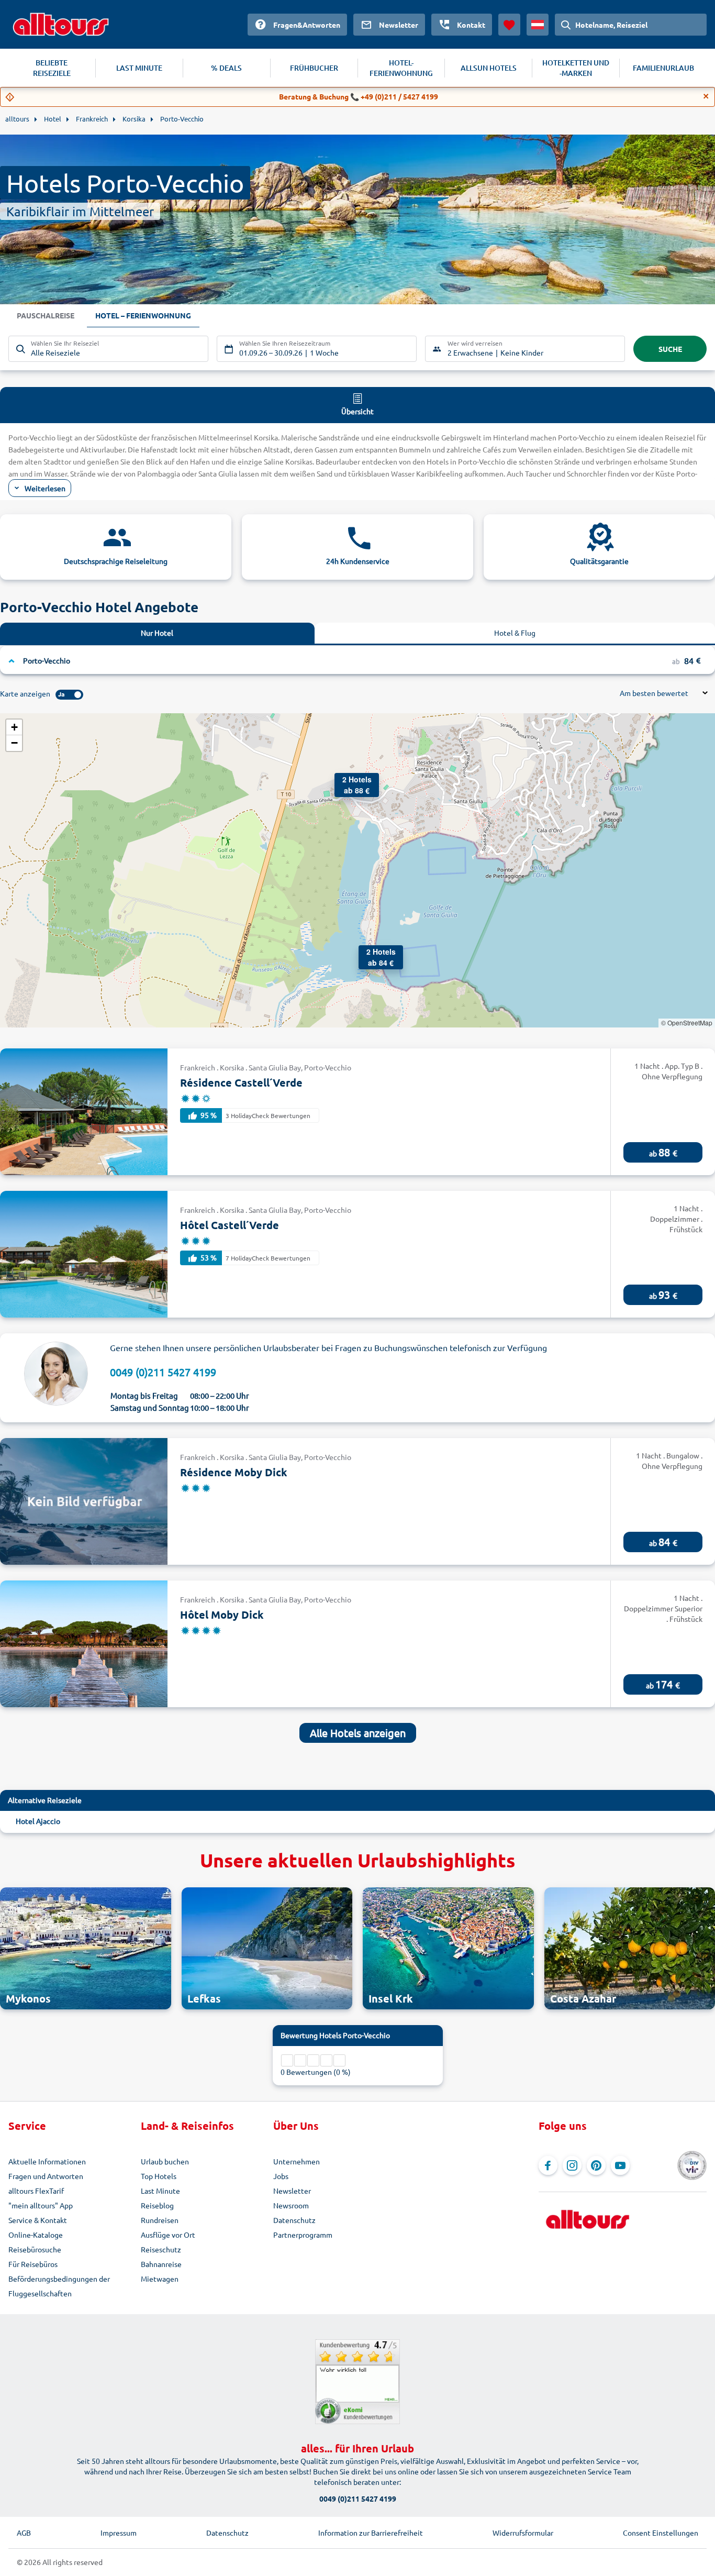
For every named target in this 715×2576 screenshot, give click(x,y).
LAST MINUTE (139, 68)
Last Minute (160, 2191)
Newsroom (291, 2205)
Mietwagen (160, 2279)
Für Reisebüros (33, 2264)
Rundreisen (160, 2220)
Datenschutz (294, 2220)
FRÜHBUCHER (314, 68)
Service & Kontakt (38, 2220)
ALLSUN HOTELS (489, 68)
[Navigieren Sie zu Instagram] (572, 2165)
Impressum (119, 2533)
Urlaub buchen (165, 2161)
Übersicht (357, 411)
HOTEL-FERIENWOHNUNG (401, 68)
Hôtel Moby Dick (222, 1615)
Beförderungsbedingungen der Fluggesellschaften (59, 2286)
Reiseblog (157, 2205)
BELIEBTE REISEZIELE (52, 68)
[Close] (706, 96)
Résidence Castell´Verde (241, 1082)
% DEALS (226, 68)
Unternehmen (297, 2161)
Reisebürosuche (35, 2249)
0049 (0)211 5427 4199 (163, 1372)
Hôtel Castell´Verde (230, 1225)
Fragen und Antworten (46, 2176)
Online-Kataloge (36, 2235)
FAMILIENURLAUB (663, 68)
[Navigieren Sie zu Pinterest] (596, 2165)
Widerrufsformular (523, 2533)
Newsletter (292, 2191)
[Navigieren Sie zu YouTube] (620, 2165)
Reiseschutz (161, 2249)
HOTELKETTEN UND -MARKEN (576, 68)
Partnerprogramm (303, 2235)
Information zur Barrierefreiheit (371, 2533)
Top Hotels (159, 2176)
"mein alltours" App (41, 2205)
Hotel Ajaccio (38, 1821)
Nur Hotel (157, 633)
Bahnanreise (161, 2264)
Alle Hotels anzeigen (358, 1733)
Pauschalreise (46, 315)
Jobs (281, 2176)
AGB (24, 2533)
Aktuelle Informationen (47, 2161)
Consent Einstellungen (661, 2533)
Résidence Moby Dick (234, 1472)
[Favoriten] (509, 25)
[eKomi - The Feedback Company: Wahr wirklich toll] (357, 2382)
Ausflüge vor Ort (168, 2235)
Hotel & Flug (515, 633)
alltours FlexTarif (36, 2191)
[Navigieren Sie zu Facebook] (548, 2165)
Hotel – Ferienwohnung (143, 315)
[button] (369, 956)
